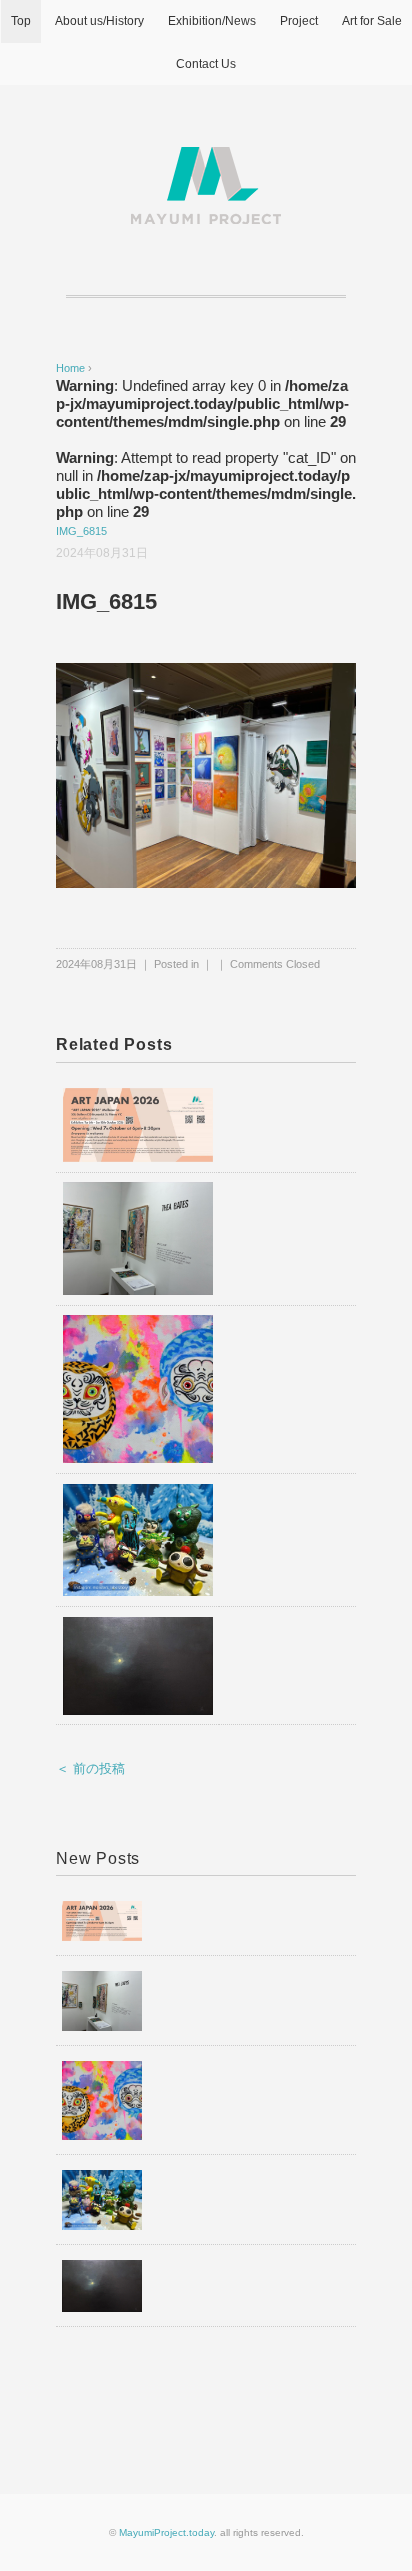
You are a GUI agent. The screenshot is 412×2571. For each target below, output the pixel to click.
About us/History (99, 21)
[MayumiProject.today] (206, 158)
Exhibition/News (212, 21)
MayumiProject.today (166, 2532)
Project (299, 21)
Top (21, 21)
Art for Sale (372, 21)
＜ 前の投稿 (90, 1768)
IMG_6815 (81, 531)
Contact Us (206, 64)
